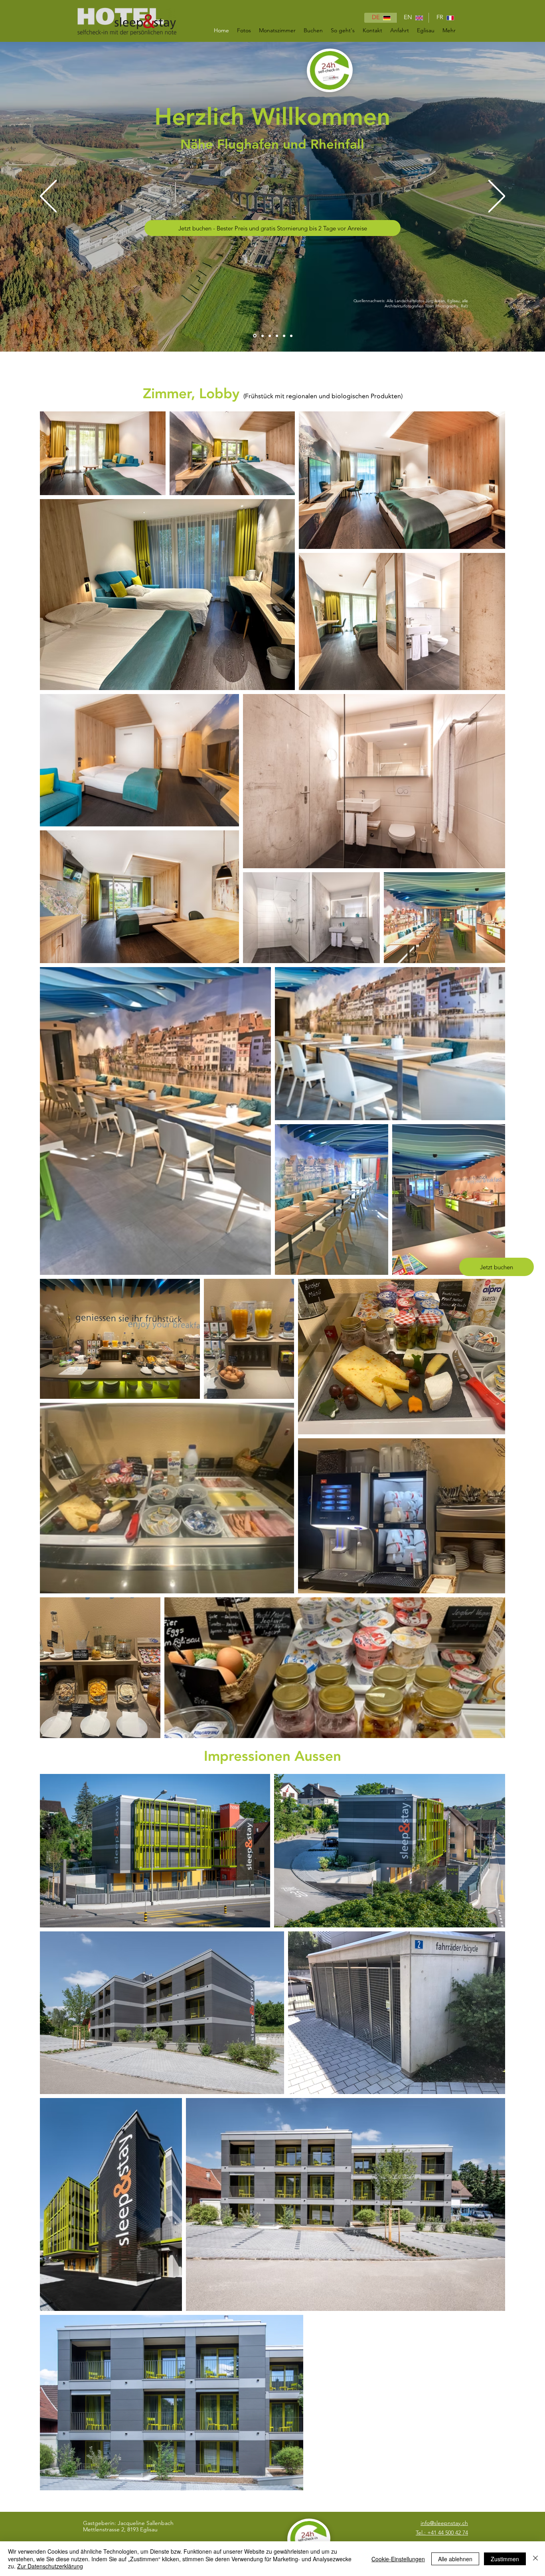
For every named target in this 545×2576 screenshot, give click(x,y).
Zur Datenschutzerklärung (50, 2566)
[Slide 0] (254, 336)
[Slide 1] (261, 336)
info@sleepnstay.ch (444, 2523)
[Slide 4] (284, 336)
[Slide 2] (269, 336)
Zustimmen (505, 2559)
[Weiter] (497, 197)
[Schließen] (535, 2559)
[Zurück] (48, 197)
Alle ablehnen (455, 2559)
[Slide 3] (277, 336)
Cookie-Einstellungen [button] (398, 2559)
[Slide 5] (291, 336)
